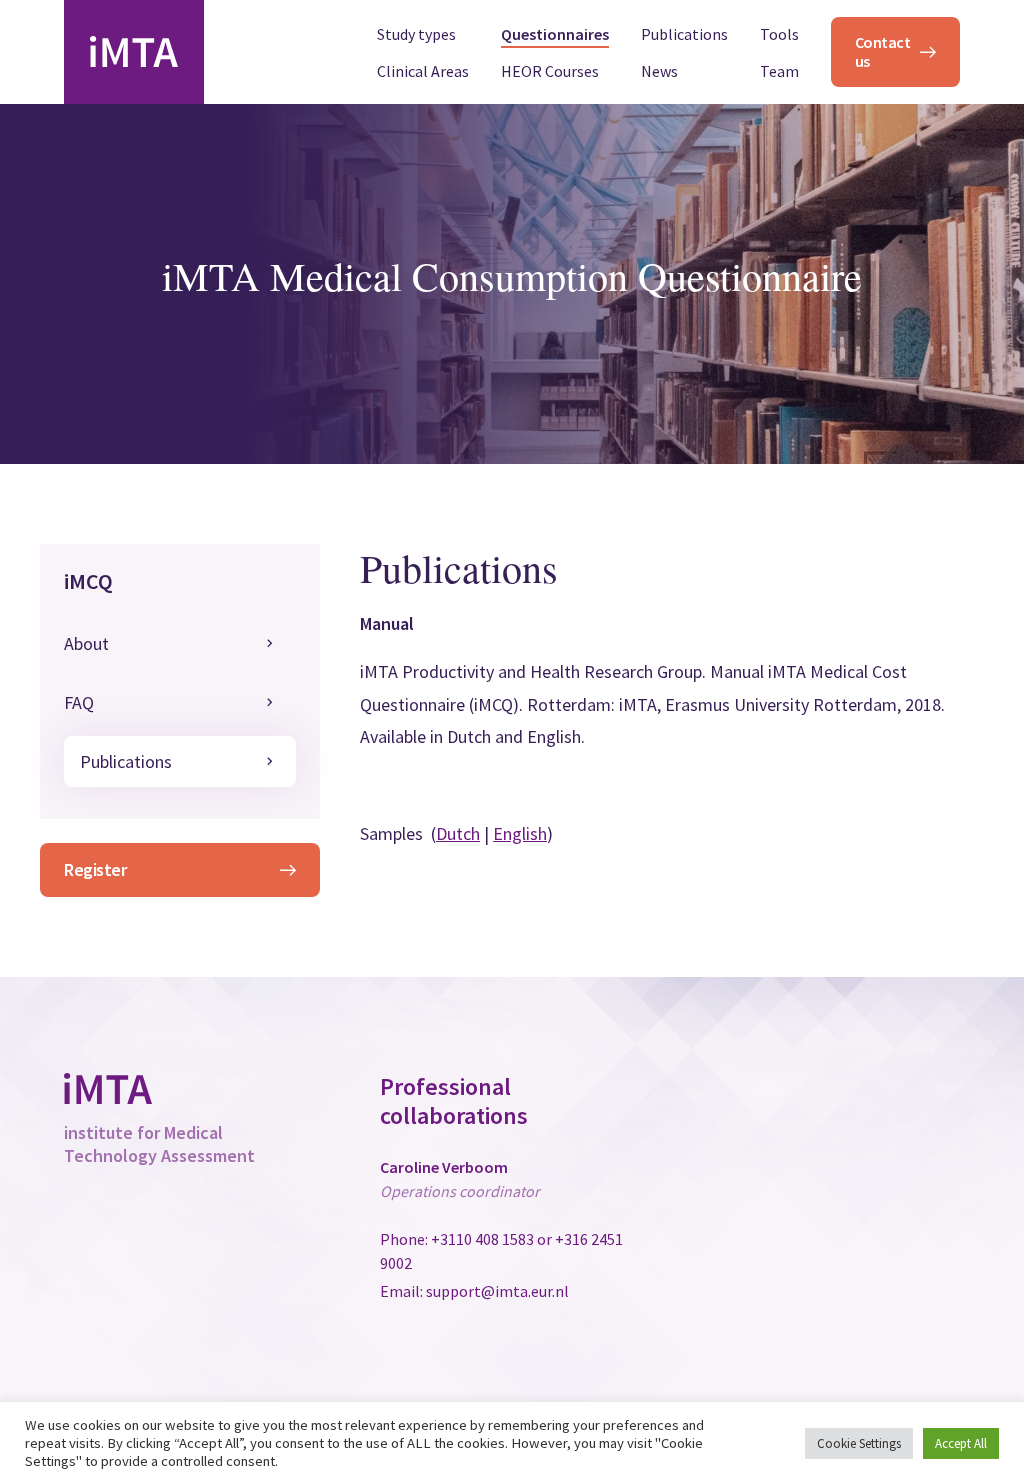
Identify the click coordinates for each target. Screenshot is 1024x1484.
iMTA (134, 52)
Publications (684, 34)
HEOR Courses (550, 71)
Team (779, 71)
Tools (779, 34)
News (659, 71)
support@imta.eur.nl (497, 1291)
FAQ (79, 702)
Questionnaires (555, 34)
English (520, 833)
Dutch (458, 833)
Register (95, 869)
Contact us (883, 51)
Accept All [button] (961, 1443)
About (86, 643)
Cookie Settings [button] (859, 1443)
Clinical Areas (423, 71)
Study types (416, 34)
